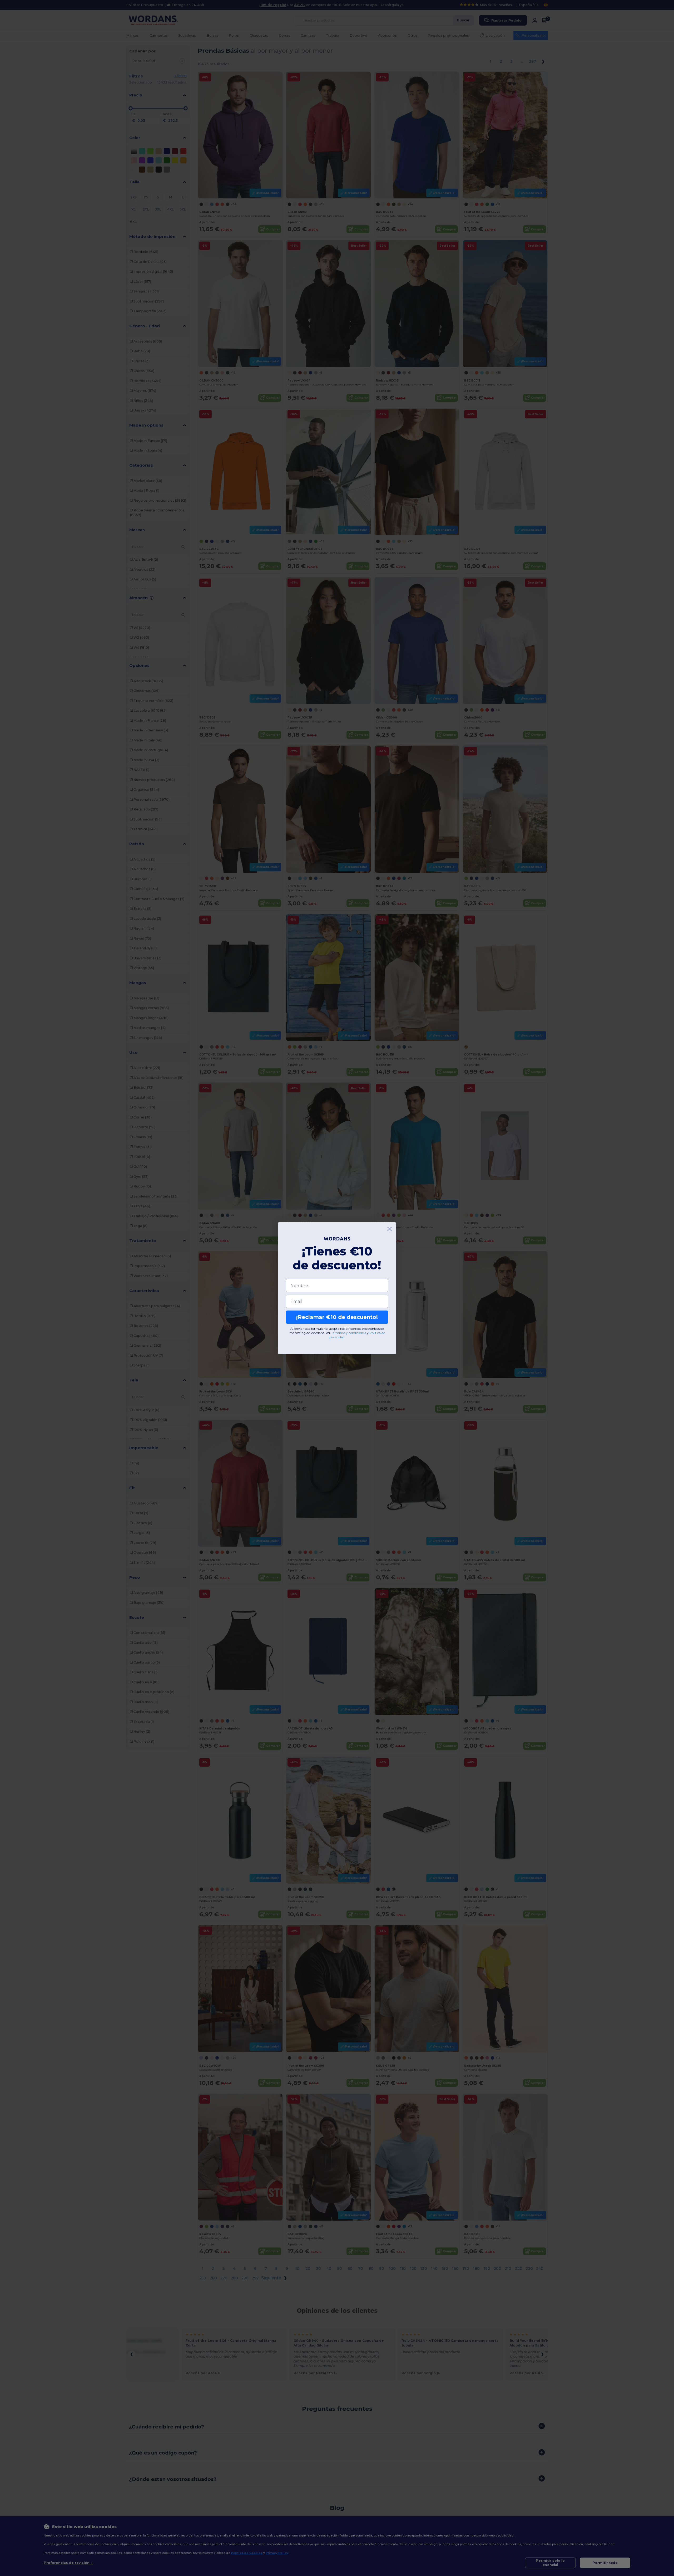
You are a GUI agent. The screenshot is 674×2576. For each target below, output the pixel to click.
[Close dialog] (390, 1229)
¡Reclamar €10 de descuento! (337, 1317)
